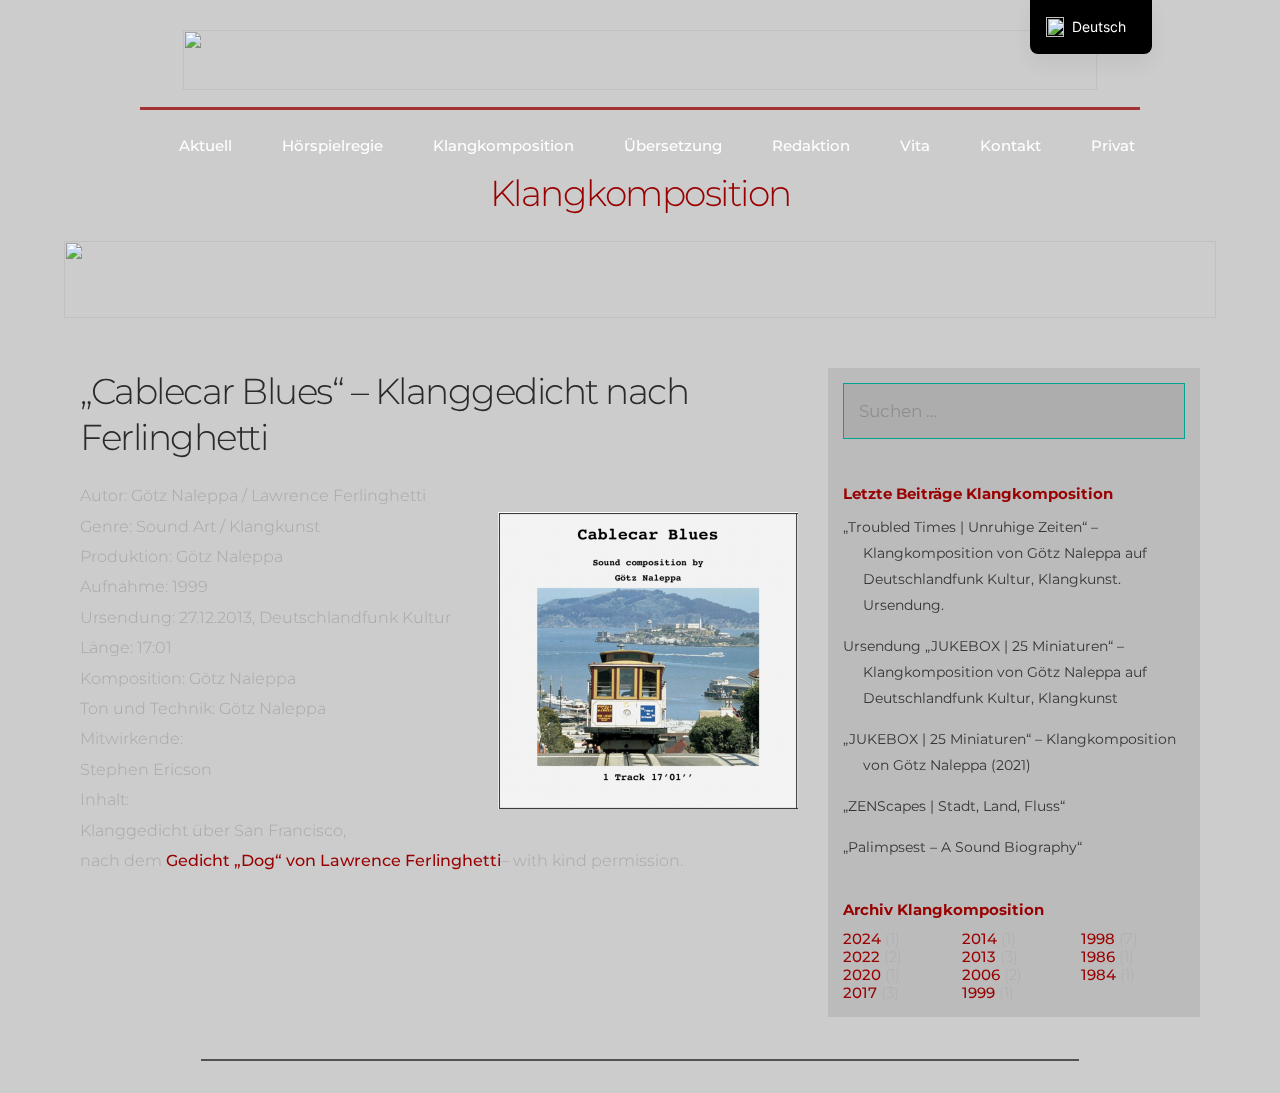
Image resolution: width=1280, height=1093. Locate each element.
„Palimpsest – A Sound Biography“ (962, 847)
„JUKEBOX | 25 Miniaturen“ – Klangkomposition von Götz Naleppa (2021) (1009, 752)
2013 (979, 956)
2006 (981, 974)
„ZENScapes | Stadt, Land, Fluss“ (954, 806)
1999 (978, 992)
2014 (979, 938)
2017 (860, 992)
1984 (1098, 974)
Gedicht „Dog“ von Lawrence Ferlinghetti (333, 860)
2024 (862, 938)
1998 (1098, 938)
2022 (861, 956)
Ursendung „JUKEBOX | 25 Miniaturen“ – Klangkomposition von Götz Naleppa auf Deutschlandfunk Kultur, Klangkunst (995, 672)
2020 (862, 974)
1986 (1098, 956)
